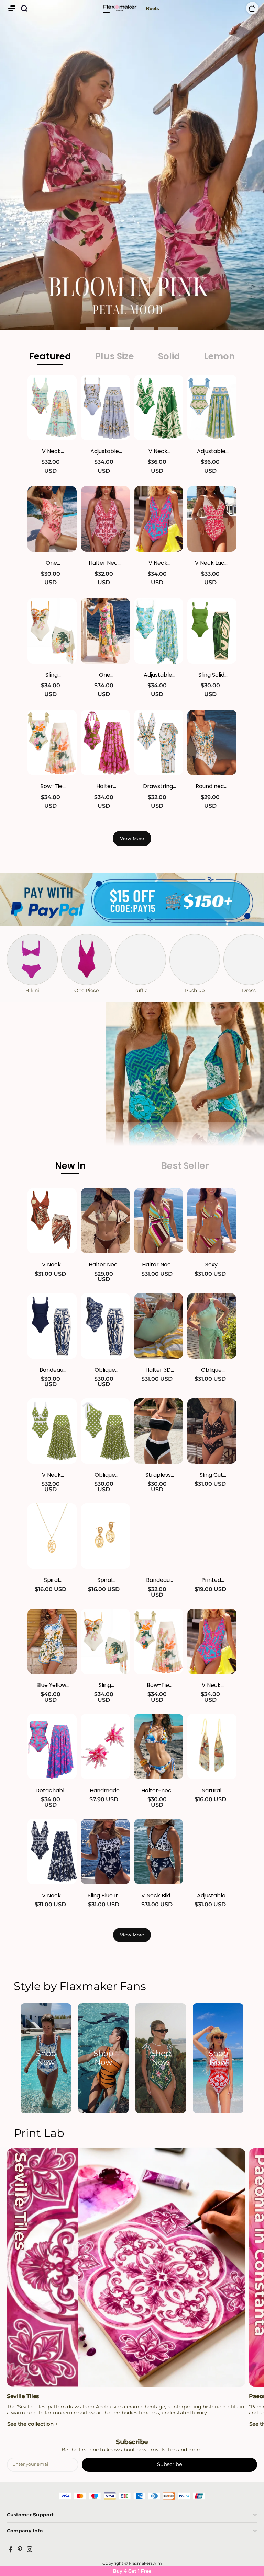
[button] (12, 8)
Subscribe (170, 2464)
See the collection (30, 2424)
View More (132, 838)
